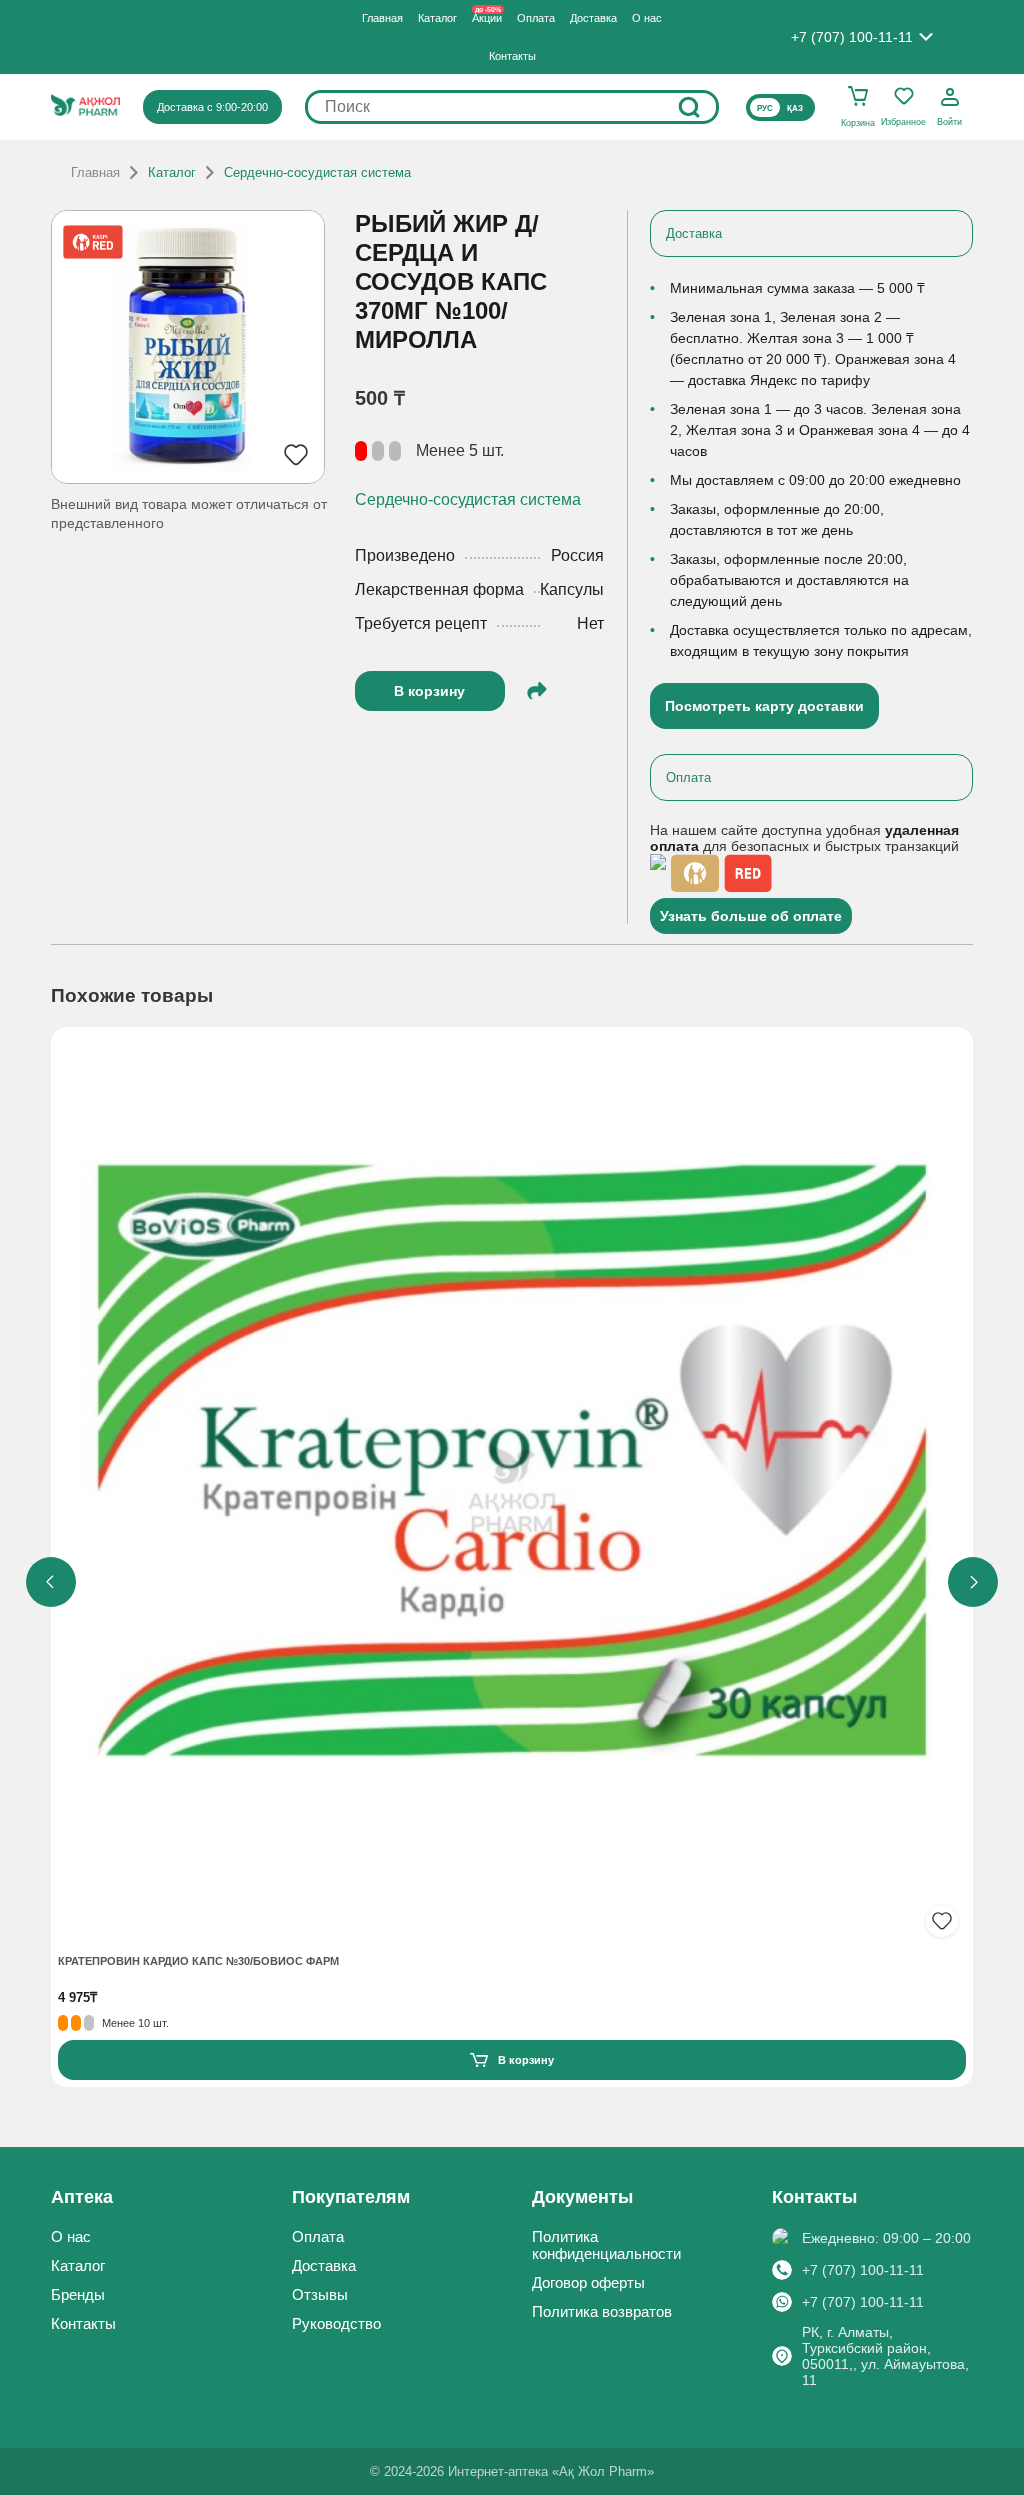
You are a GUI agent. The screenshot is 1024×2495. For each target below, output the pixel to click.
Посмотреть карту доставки (764, 706)
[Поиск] (689, 107)
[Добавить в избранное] (942, 1921)
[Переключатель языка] (780, 107)
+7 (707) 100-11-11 (863, 2270)
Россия (577, 555)
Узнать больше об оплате (751, 916)
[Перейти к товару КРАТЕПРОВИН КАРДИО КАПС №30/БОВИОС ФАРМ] (512, 1490)
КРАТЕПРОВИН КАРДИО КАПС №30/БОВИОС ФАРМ (198, 1961)
